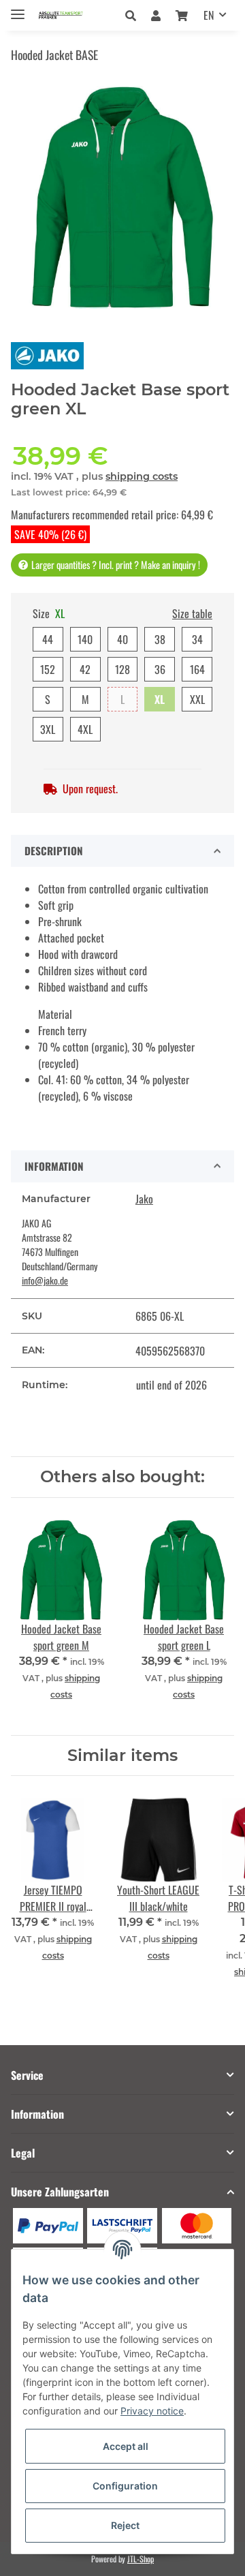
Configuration (125, 2486)
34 (197, 639)
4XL (85, 729)
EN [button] (209, 15)
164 (197, 669)
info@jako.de (45, 1280)
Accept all (126, 2446)
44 (48, 639)
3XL (48, 729)
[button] (134, 15)
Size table (192, 613)
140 (85, 639)
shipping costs (142, 476)
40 (122, 639)
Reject (125, 2525)
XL (160, 699)
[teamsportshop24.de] (72, 15)
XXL (197, 699)
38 (160, 639)
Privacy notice (152, 2411)
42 (85, 669)
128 (122, 669)
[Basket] (182, 15)
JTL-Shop (141, 2559)
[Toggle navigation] (18, 9)
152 (48, 669)
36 (160, 669)
